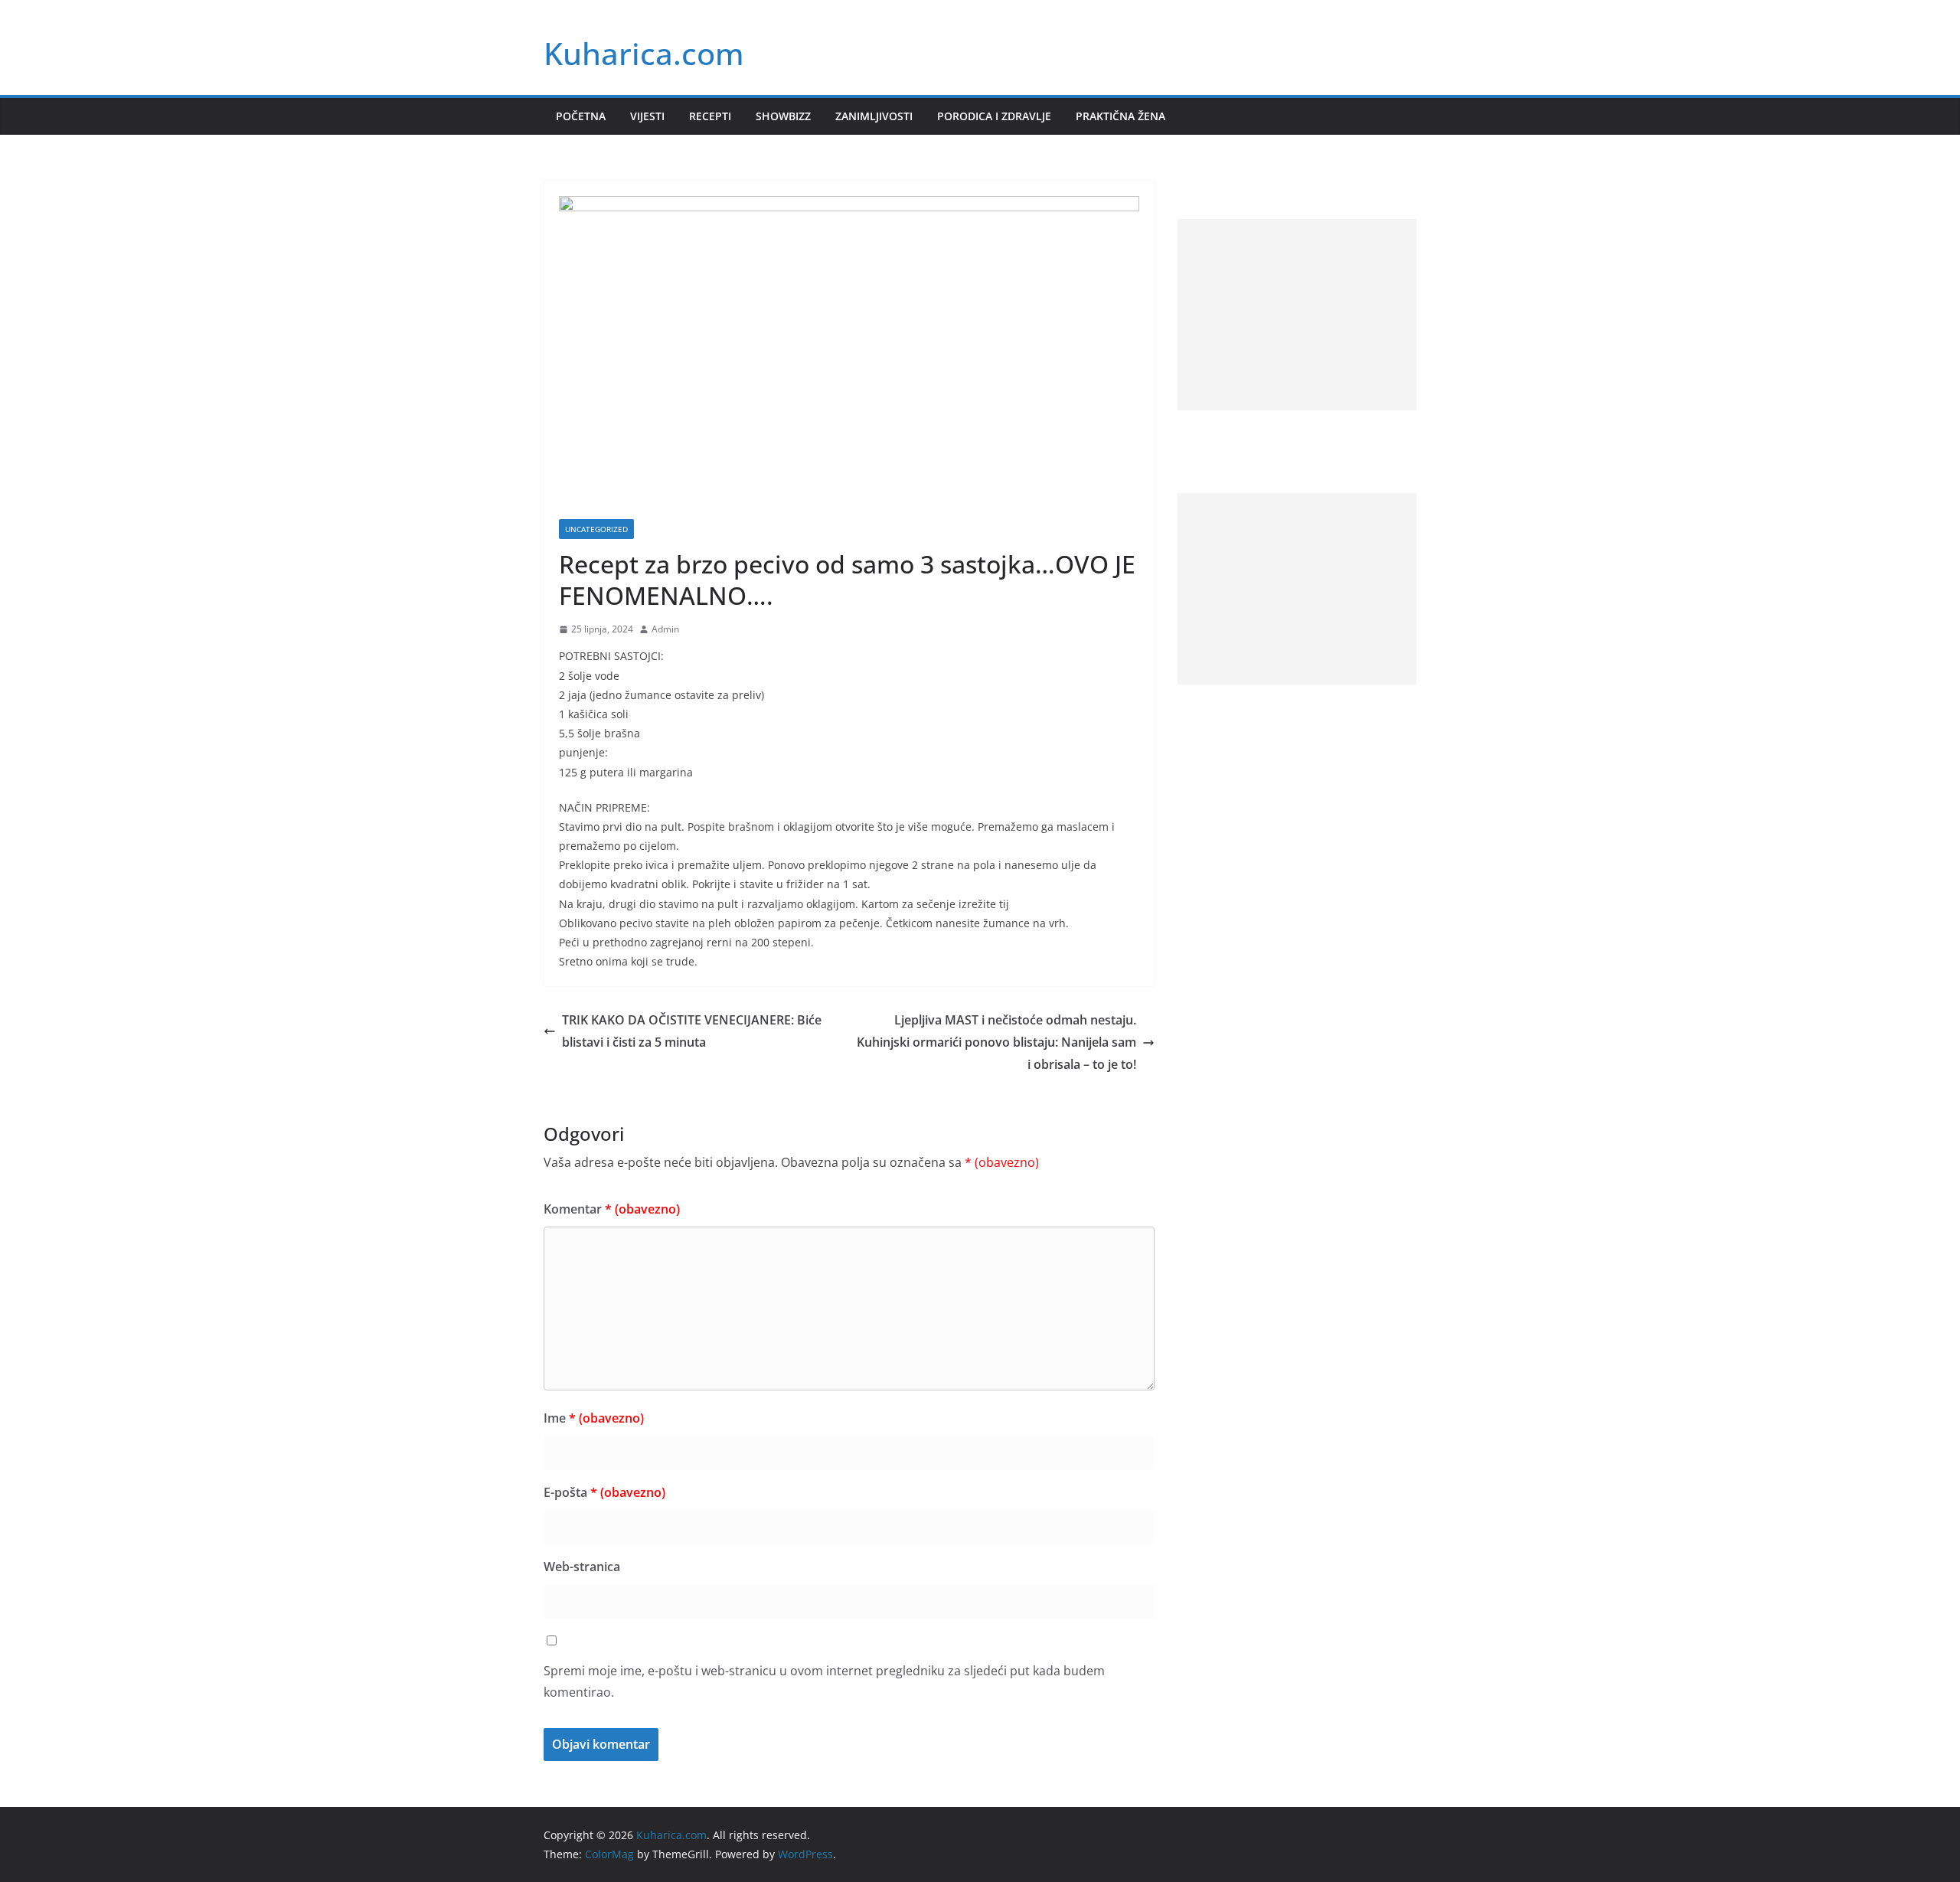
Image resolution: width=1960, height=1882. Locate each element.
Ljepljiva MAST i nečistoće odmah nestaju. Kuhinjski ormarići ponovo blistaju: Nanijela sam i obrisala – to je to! (996, 1042)
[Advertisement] (1297, 315)
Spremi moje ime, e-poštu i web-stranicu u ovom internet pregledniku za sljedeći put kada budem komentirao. (824, 1682)
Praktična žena (1120, 116)
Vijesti (647, 116)
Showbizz (783, 116)
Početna (581, 116)
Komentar (612, 1209)
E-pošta (604, 1492)
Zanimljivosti (874, 116)
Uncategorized (596, 529)
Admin (665, 629)
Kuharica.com (644, 53)
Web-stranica (582, 1567)
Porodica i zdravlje (994, 116)
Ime (594, 1418)
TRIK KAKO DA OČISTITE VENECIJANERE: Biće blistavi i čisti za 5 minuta (692, 1031)
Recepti (710, 116)
